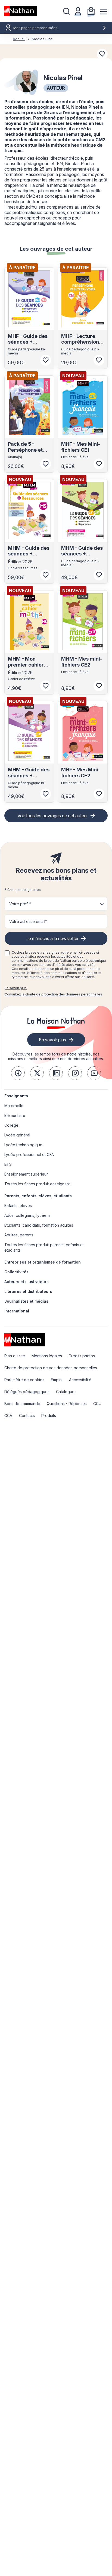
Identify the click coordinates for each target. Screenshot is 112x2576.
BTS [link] (8, 1164)
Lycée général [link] (17, 1135)
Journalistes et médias (26, 1301)
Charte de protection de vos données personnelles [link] (51, 1368)
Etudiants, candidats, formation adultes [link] (39, 1225)
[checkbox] (7, 953)
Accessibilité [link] (80, 1380)
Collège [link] (11, 1125)
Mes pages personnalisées (35, 28)
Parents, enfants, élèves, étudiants (38, 1196)
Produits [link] (49, 1416)
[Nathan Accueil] (21, 11)
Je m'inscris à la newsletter (52, 938)
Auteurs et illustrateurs (27, 1282)
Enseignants (16, 1096)
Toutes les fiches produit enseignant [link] (37, 1184)
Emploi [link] (57, 1380)
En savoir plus (16, 988)
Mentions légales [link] (47, 1356)
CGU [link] (97, 1404)
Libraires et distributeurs (28, 1291)
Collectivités (16, 1272)
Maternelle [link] (14, 1106)
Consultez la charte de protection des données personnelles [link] (53, 994)
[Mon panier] (91, 11)
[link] (18, 1073)
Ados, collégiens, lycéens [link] (27, 1215)
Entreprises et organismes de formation (43, 1262)
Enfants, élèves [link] (18, 1206)
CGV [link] (8, 1416)
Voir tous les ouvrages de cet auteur (53, 816)
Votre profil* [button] (20, 904)
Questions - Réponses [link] (67, 1404)
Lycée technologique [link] (23, 1145)
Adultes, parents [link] (19, 1235)
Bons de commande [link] (22, 1404)
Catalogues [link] (66, 1392)
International (17, 1311)
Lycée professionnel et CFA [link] (29, 1155)
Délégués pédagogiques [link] (27, 1392)
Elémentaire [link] (15, 1115)
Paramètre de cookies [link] (24, 1380)
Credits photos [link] (82, 1356)
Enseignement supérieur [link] (26, 1174)
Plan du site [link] (15, 1356)
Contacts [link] (27, 1416)
